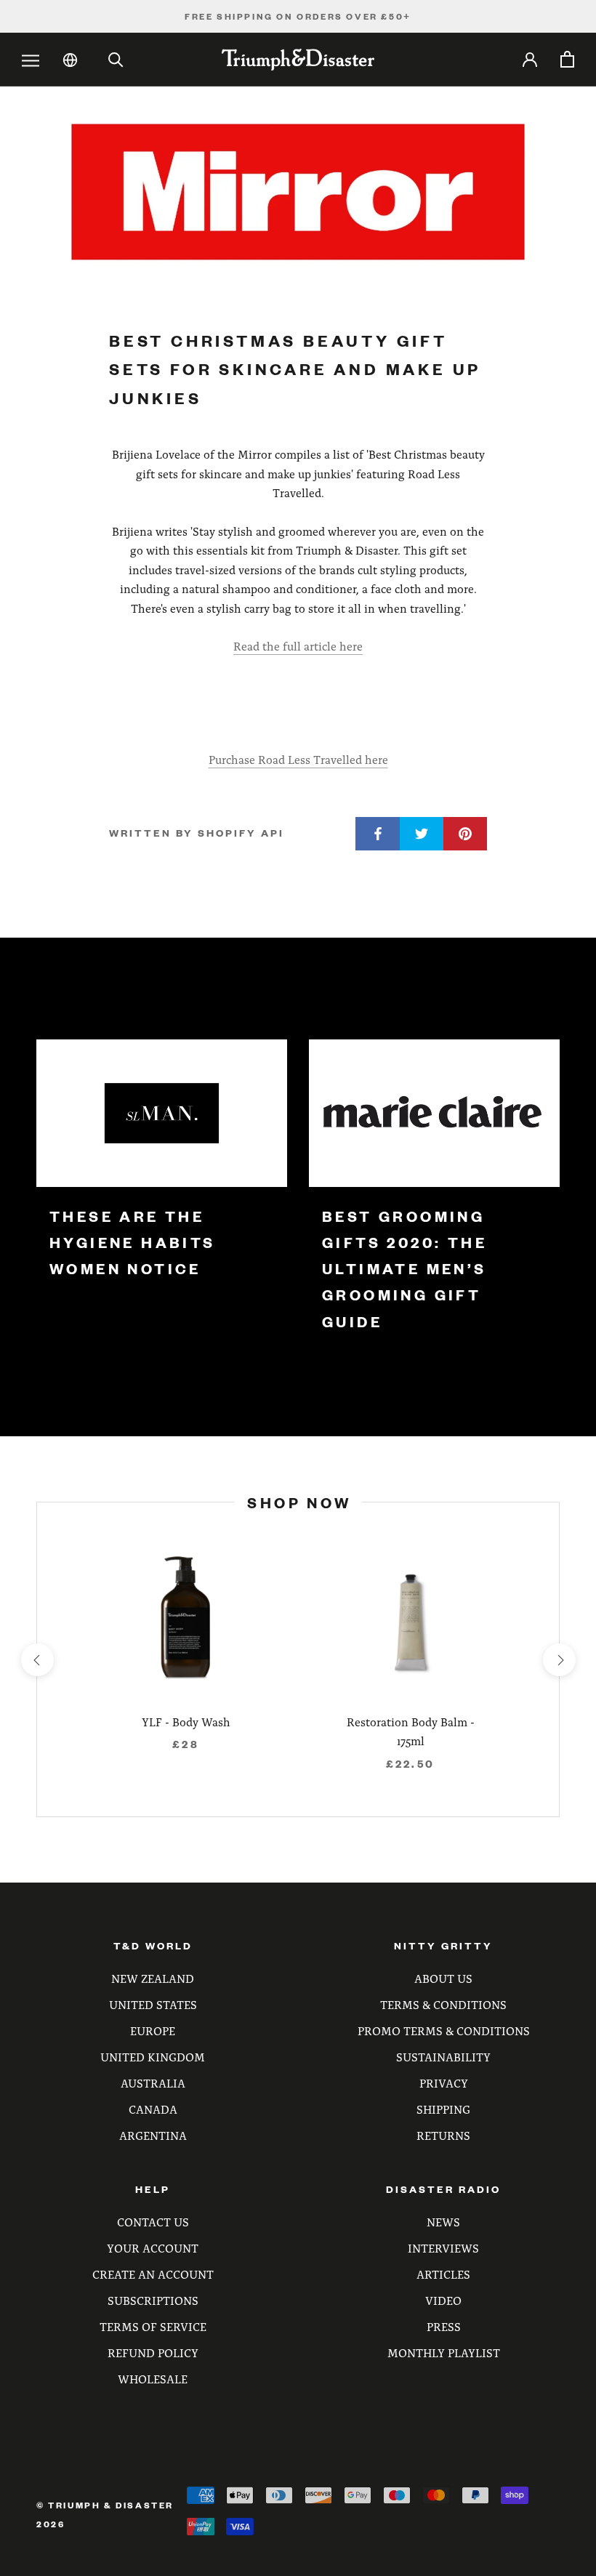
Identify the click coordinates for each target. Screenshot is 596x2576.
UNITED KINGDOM (153, 2057)
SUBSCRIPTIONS (153, 2300)
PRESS (444, 2326)
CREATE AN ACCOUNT (153, 2274)
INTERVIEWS (443, 2248)
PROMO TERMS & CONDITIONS (444, 2030)
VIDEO (443, 2300)
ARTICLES (443, 2274)
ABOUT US (443, 1978)
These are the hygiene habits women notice (133, 1243)
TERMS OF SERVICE (153, 2326)
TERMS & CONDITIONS (443, 2004)
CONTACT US (153, 2222)
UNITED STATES (153, 2004)
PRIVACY (444, 2083)
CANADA (153, 2109)
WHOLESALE (153, 2379)
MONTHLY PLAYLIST (444, 2352)
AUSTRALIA (153, 2083)
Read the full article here (298, 646)
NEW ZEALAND (153, 1978)
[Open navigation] (31, 61)
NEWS (443, 2222)
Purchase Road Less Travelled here (298, 759)
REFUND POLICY (153, 2352)
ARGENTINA (153, 2135)
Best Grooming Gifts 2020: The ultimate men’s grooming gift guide (404, 1269)
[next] (559, 1660)
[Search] (116, 60)
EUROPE (153, 2030)
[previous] (37, 1660)
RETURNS (443, 2135)
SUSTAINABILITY (443, 2057)
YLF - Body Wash (186, 1722)
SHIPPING (443, 2109)
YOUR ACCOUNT (153, 2248)
